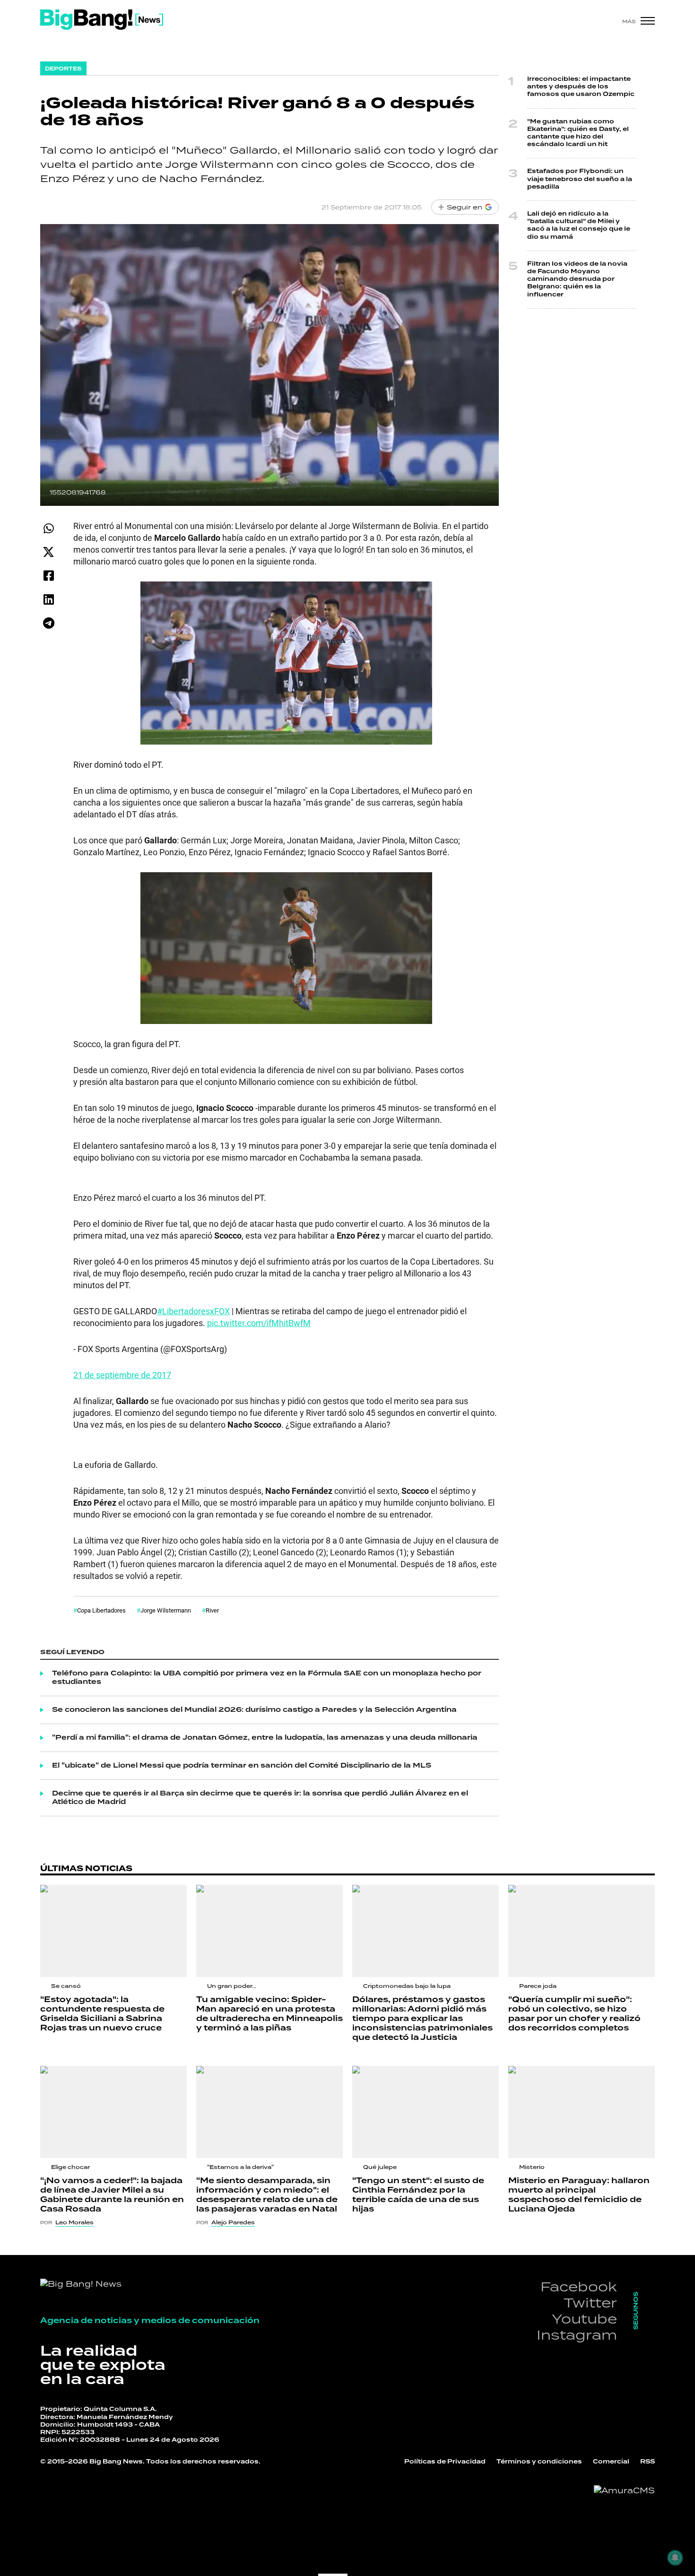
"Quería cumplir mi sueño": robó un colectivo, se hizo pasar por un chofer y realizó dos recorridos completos (574, 2014)
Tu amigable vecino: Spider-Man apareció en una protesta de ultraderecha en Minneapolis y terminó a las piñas (269, 2014)
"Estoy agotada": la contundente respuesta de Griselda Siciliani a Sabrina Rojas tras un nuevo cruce (102, 2014)
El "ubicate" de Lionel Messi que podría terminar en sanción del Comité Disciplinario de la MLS (242, 1766)
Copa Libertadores (101, 1610)
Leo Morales (74, 2222)
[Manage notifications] (675, 2558)
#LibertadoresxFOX (193, 1311)
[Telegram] (48, 623)
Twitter (590, 2303)
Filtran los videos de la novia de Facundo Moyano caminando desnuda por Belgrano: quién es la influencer (577, 279)
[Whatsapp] (48, 528)
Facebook (579, 2286)
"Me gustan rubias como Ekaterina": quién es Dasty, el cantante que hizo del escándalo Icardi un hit (578, 133)
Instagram (577, 2335)
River (212, 1610)
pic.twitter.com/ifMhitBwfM (259, 1323)
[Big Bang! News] (102, 20)
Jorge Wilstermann (166, 1610)
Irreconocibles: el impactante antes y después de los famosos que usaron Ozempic (581, 87)
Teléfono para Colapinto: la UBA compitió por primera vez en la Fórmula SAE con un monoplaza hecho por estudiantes (267, 1678)
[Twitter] (48, 552)
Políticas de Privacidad (445, 2462)
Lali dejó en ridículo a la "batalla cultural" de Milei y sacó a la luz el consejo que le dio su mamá (579, 226)
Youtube (584, 2319)
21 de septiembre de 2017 (122, 1375)
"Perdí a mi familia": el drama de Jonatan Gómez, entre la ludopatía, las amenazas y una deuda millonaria (265, 1738)
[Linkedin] (48, 599)
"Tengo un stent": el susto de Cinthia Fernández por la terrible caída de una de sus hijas (418, 2195)
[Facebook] (48, 576)
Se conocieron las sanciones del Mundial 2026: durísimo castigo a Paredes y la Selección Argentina (254, 1710)
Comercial (611, 2462)
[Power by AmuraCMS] (624, 2490)
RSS (647, 2462)
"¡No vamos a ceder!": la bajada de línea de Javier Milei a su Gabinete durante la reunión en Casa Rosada (112, 2195)
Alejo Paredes (233, 2222)
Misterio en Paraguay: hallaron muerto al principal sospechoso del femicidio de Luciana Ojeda (579, 2195)
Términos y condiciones (539, 2462)
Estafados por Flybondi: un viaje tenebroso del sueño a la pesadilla (580, 179)
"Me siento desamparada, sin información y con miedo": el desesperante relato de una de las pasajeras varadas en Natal (267, 2195)
